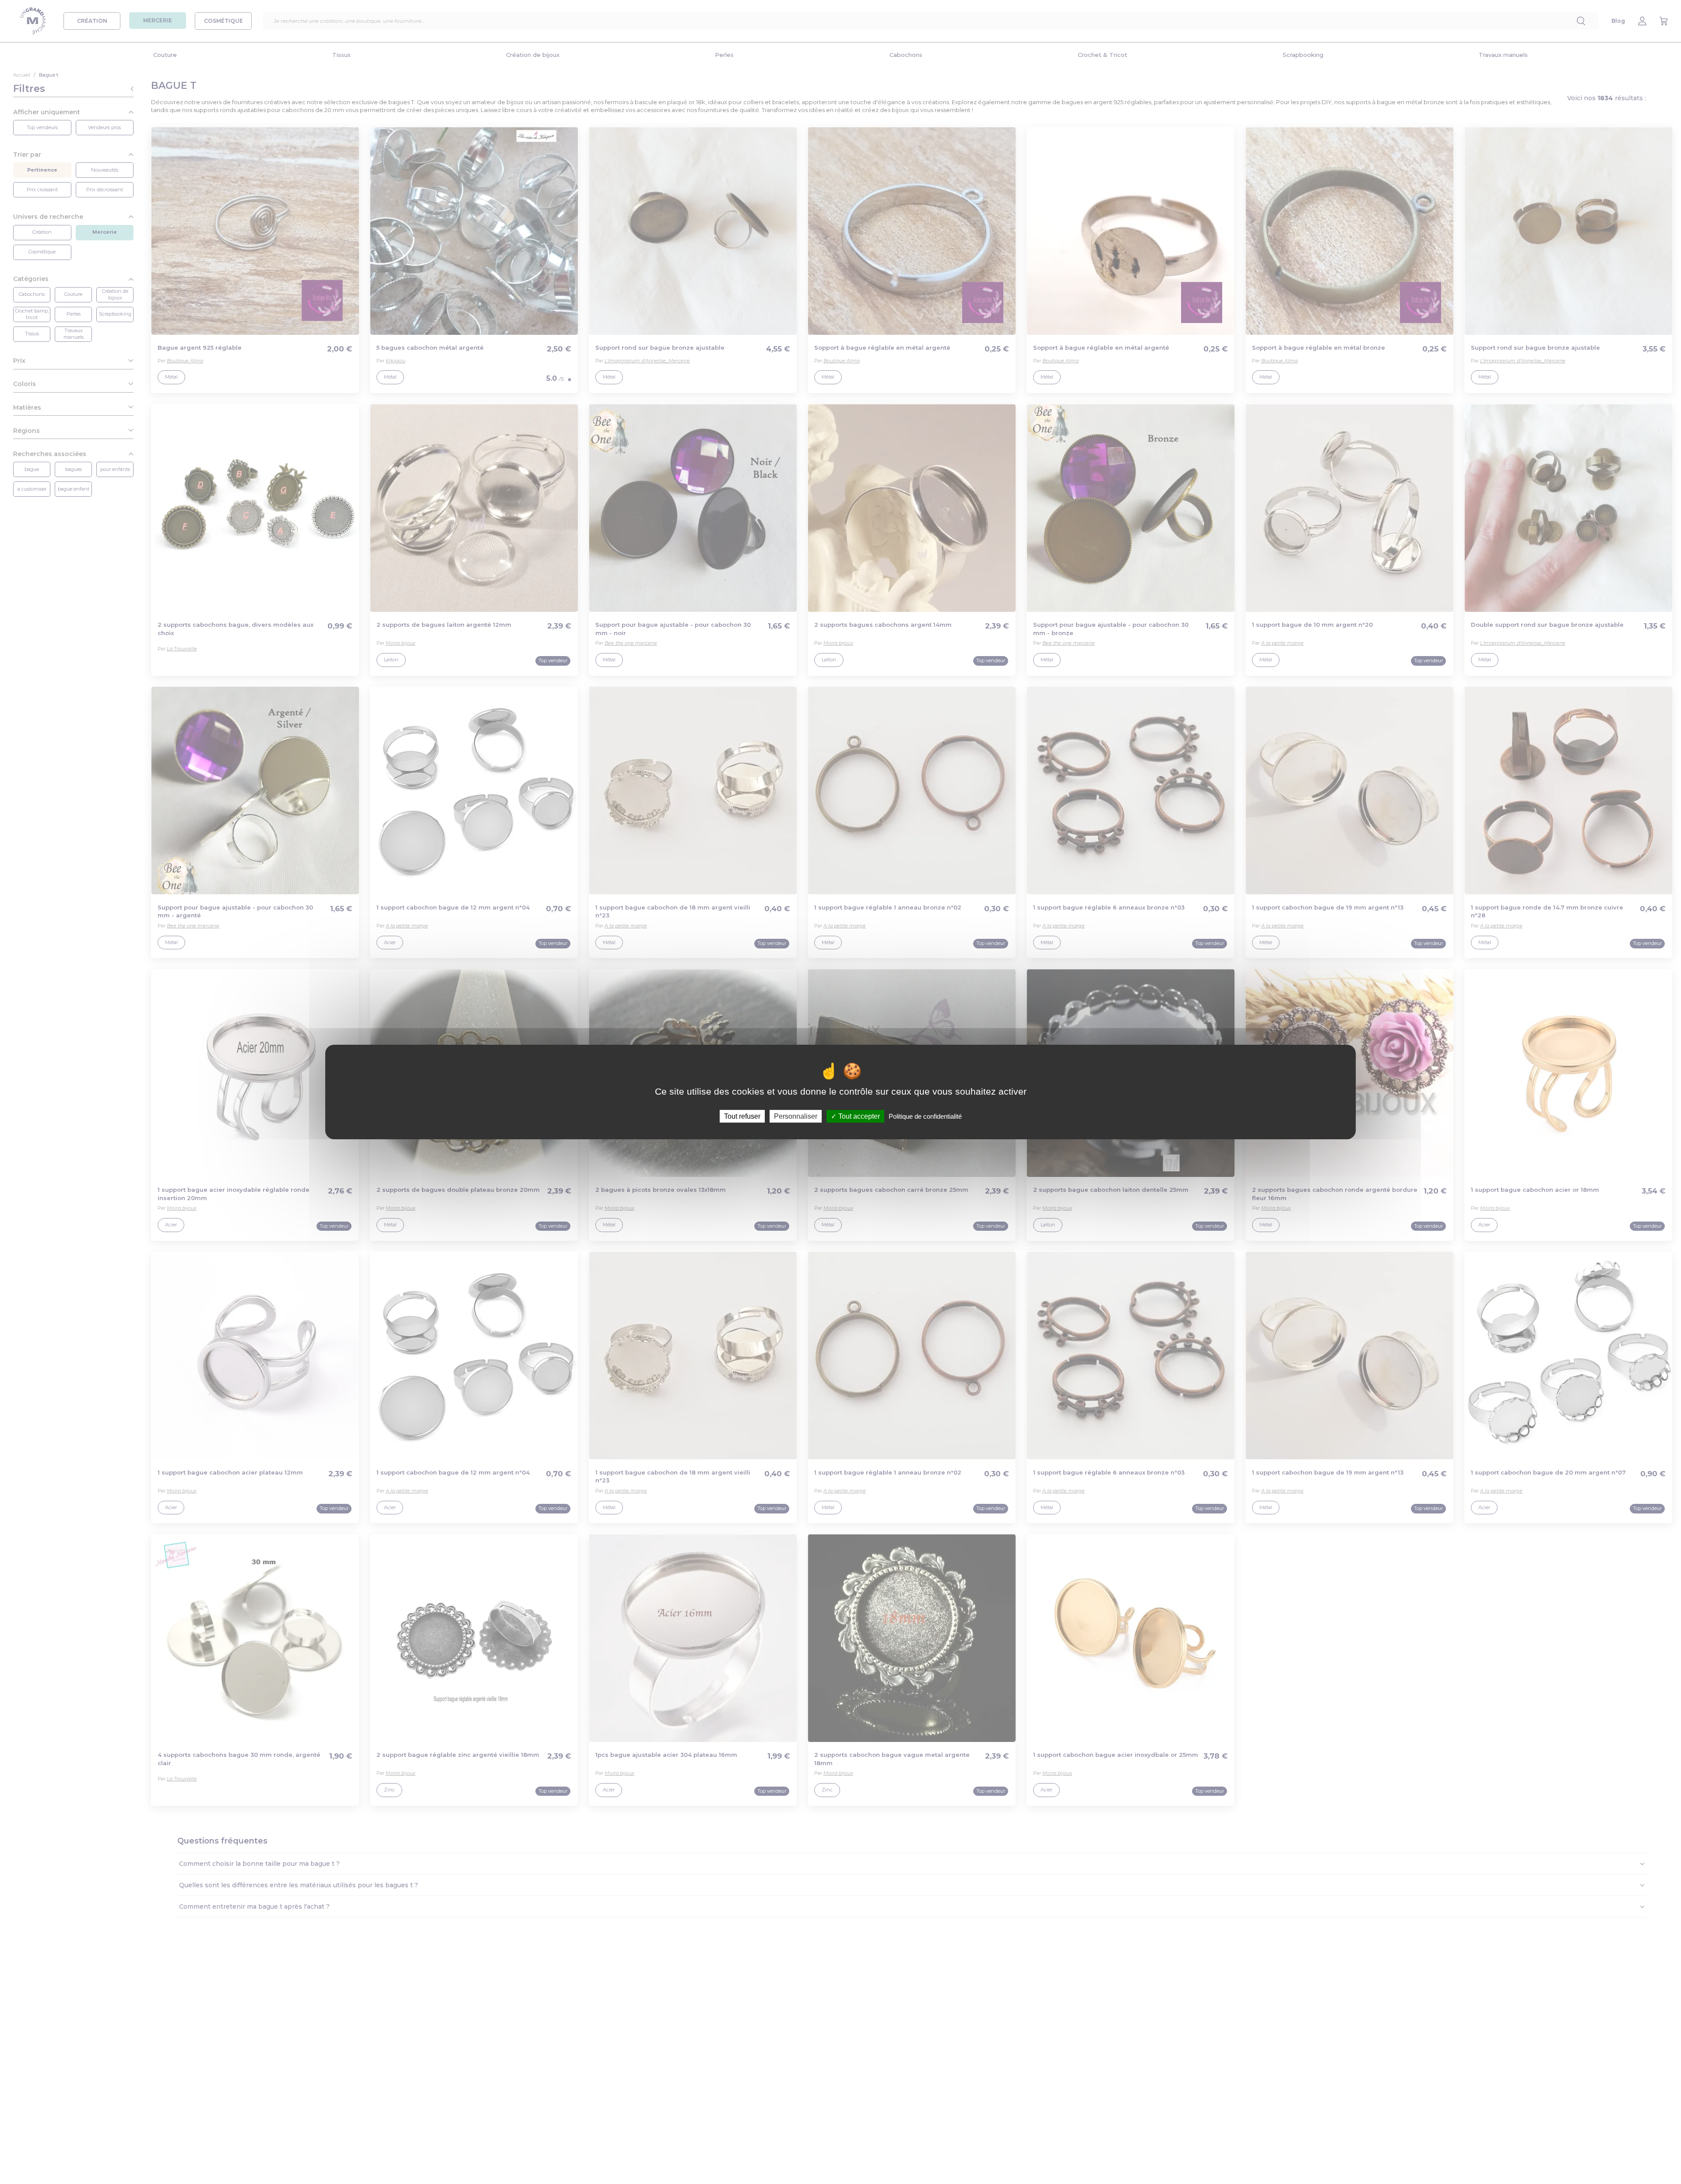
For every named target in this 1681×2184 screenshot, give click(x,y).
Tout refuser (742, 1116)
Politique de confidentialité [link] (925, 1116)
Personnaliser (796, 1116)
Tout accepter (858, 1116)
